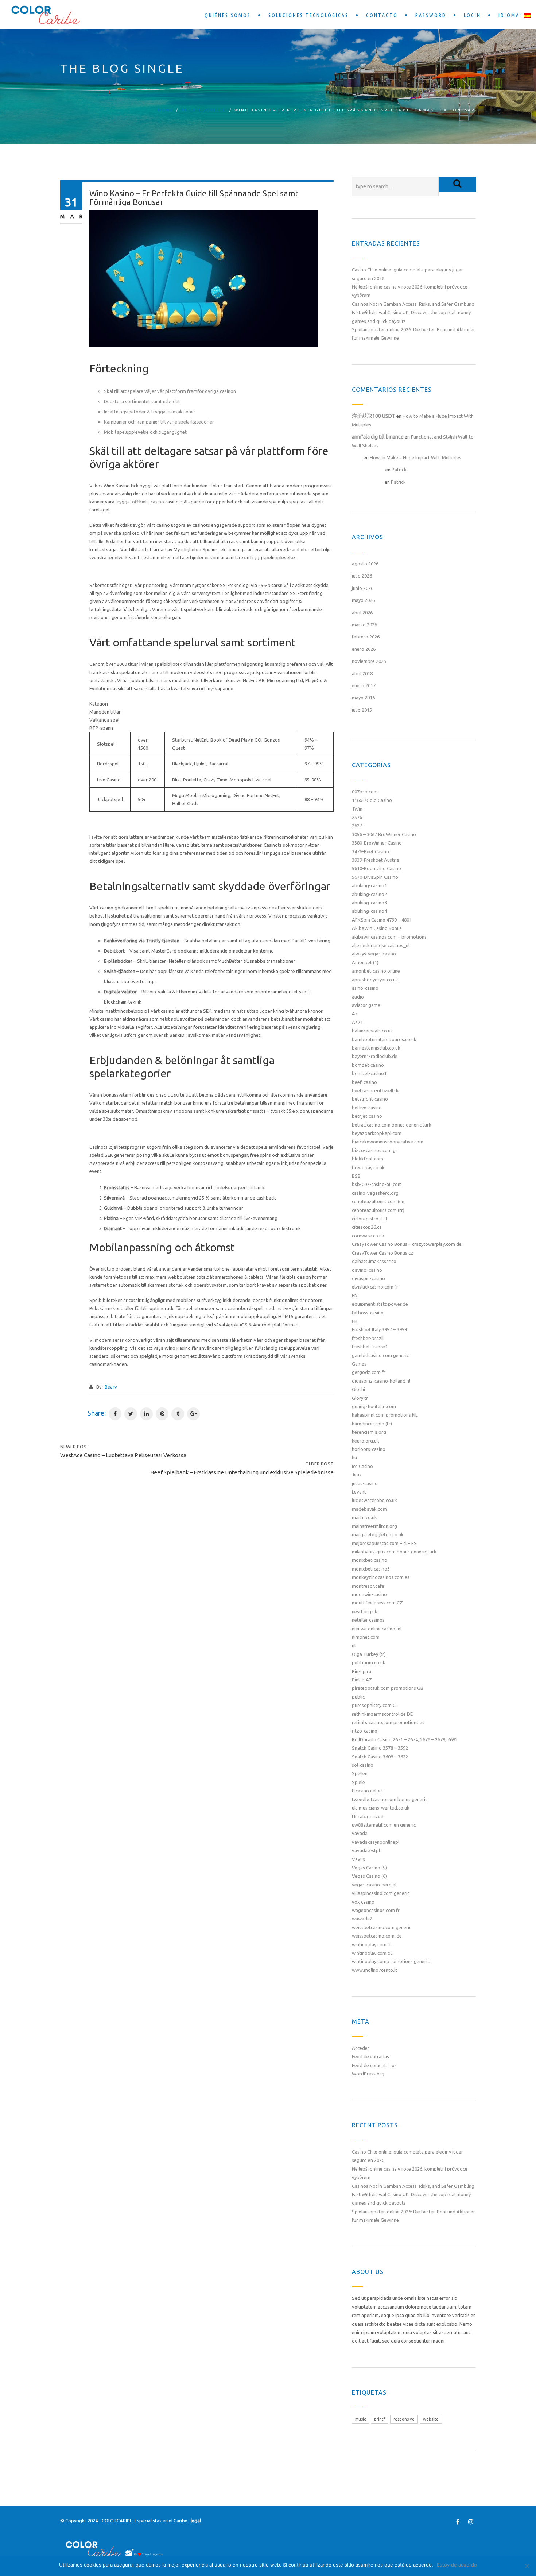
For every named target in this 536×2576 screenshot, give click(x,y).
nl (354, 1645)
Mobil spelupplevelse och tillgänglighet (145, 432)
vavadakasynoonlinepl (376, 1842)
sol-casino (363, 1765)
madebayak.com (369, 1509)
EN (355, 1295)
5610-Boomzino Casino (376, 868)
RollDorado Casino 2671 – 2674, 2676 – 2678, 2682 (405, 1739)
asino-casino (365, 988)
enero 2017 (364, 685)
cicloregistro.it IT (370, 1219)
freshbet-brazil (368, 1338)
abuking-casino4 (369, 911)
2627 (357, 826)
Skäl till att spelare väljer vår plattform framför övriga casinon (170, 391)
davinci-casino (367, 1270)
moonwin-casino (369, 1594)
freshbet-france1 (370, 1347)
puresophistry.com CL (375, 1705)
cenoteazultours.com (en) (379, 1201)
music (360, 2419)
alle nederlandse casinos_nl (381, 945)
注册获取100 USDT (374, 416)
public (358, 1697)
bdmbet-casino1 (369, 1073)
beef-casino (364, 1082)
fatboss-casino (368, 1313)
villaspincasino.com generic (381, 1893)
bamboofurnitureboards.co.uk (384, 1039)
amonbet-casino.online (376, 971)
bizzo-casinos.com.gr (375, 1150)
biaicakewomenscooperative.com (388, 1142)
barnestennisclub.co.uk (376, 1048)
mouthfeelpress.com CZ (377, 1603)
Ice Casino (362, 1466)
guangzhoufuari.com (374, 1406)
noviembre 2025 (369, 661)
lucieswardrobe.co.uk (374, 1500)
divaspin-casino (368, 1278)
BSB (356, 1176)
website (431, 2419)
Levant (359, 1492)
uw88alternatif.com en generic (384, 1825)
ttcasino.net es (367, 1791)
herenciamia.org (369, 1432)
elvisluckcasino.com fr (375, 1287)
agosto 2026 (365, 564)
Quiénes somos (228, 15)
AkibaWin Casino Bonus (377, 928)
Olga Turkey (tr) (369, 1654)
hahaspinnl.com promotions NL (385, 1415)
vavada (360, 1833)
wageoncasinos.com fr (376, 1910)
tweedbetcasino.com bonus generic (390, 1799)
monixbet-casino (370, 1560)
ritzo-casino (365, 1731)
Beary (111, 1387)
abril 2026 (362, 613)
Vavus (358, 1859)
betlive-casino (367, 1108)
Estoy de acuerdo (457, 2565)
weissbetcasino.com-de (377, 1936)
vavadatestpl (366, 1850)
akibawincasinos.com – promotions (389, 937)
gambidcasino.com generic (380, 1355)
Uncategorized (204, 110)
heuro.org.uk (366, 1441)
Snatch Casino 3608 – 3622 (380, 1757)
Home (166, 110)
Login (472, 15)
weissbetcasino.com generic (382, 1927)
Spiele (358, 1782)
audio (358, 997)
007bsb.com (365, 792)
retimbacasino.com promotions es (388, 1722)
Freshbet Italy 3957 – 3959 (379, 1329)
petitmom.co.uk (369, 1662)
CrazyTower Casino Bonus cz (382, 1253)
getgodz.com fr (369, 1372)
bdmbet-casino (368, 1065)
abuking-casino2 (369, 894)
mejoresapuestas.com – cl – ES (384, 1543)
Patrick (399, 470)
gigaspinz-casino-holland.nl (381, 1381)
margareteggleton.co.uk (378, 1534)
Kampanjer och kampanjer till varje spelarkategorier (159, 422)
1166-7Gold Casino (372, 800)
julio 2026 (362, 576)
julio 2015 (362, 710)
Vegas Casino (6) (369, 1876)
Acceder (361, 2048)
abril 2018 (362, 673)
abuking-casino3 (369, 903)
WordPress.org (368, 2074)
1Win (357, 809)
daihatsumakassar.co (374, 1261)
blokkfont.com (368, 1159)
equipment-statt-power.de (380, 1304)
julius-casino (365, 1483)
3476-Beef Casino (370, 851)
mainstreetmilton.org (374, 1526)
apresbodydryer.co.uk (375, 980)
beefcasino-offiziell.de (376, 1090)
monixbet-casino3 (371, 1569)
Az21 (357, 1022)
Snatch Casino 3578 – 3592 (380, 1748)
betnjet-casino (367, 1116)
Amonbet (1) (365, 962)
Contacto (382, 15)
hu (354, 1457)
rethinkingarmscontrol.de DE (382, 1714)
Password (431, 15)
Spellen (360, 1773)
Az (355, 1013)
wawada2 (362, 1919)
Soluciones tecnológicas (308, 15)
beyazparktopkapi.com (377, 1133)
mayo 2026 (363, 600)
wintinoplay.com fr (372, 1944)
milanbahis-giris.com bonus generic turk (394, 1552)
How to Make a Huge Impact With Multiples (415, 457)
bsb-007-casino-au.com (377, 1184)
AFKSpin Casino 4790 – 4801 (382, 920)
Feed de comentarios (374, 2065)
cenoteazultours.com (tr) (378, 1210)
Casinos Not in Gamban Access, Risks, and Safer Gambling (413, 304)
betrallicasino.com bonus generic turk (392, 1125)
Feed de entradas (370, 2056)
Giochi (358, 1389)
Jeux (357, 1475)
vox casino (363, 1902)
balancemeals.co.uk (372, 1031)
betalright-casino (370, 1099)
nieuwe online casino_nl (377, 1629)
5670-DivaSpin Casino (375, 877)
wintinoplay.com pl (372, 1953)
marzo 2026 (364, 625)
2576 (357, 817)
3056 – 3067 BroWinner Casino (384, 834)
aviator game (366, 1005)
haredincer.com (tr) (372, 1424)
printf (380, 2419)
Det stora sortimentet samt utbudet (142, 401)
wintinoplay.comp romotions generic (391, 1961)
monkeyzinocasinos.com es (381, 1577)
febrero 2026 (366, 637)
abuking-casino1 (369, 885)
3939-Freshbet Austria (376, 860)
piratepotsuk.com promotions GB (388, 1688)
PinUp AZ (362, 1680)
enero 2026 (364, 649)
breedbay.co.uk (368, 1167)
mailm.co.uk (364, 1517)
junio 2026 (363, 588)
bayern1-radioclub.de (375, 1056)
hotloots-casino (369, 1449)
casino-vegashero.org (375, 1193)
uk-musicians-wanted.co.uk (381, 1808)
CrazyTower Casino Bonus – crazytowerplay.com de (407, 1244)
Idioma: (511, 15)
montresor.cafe (368, 1586)
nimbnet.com (366, 1637)
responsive (404, 2419)
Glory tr (360, 1398)
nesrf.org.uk (365, 1611)
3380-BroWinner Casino (377, 843)
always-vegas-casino (374, 954)
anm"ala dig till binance (378, 437)
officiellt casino (148, 502)
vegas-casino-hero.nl (374, 1885)
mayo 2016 (363, 698)
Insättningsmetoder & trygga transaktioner (150, 412)
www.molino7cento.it (374, 1970)
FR (355, 1321)
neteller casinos (368, 1620)
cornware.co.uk (368, 1236)
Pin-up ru (362, 1671)
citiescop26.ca (367, 1227)
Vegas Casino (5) (369, 1868)
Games (359, 1364)
